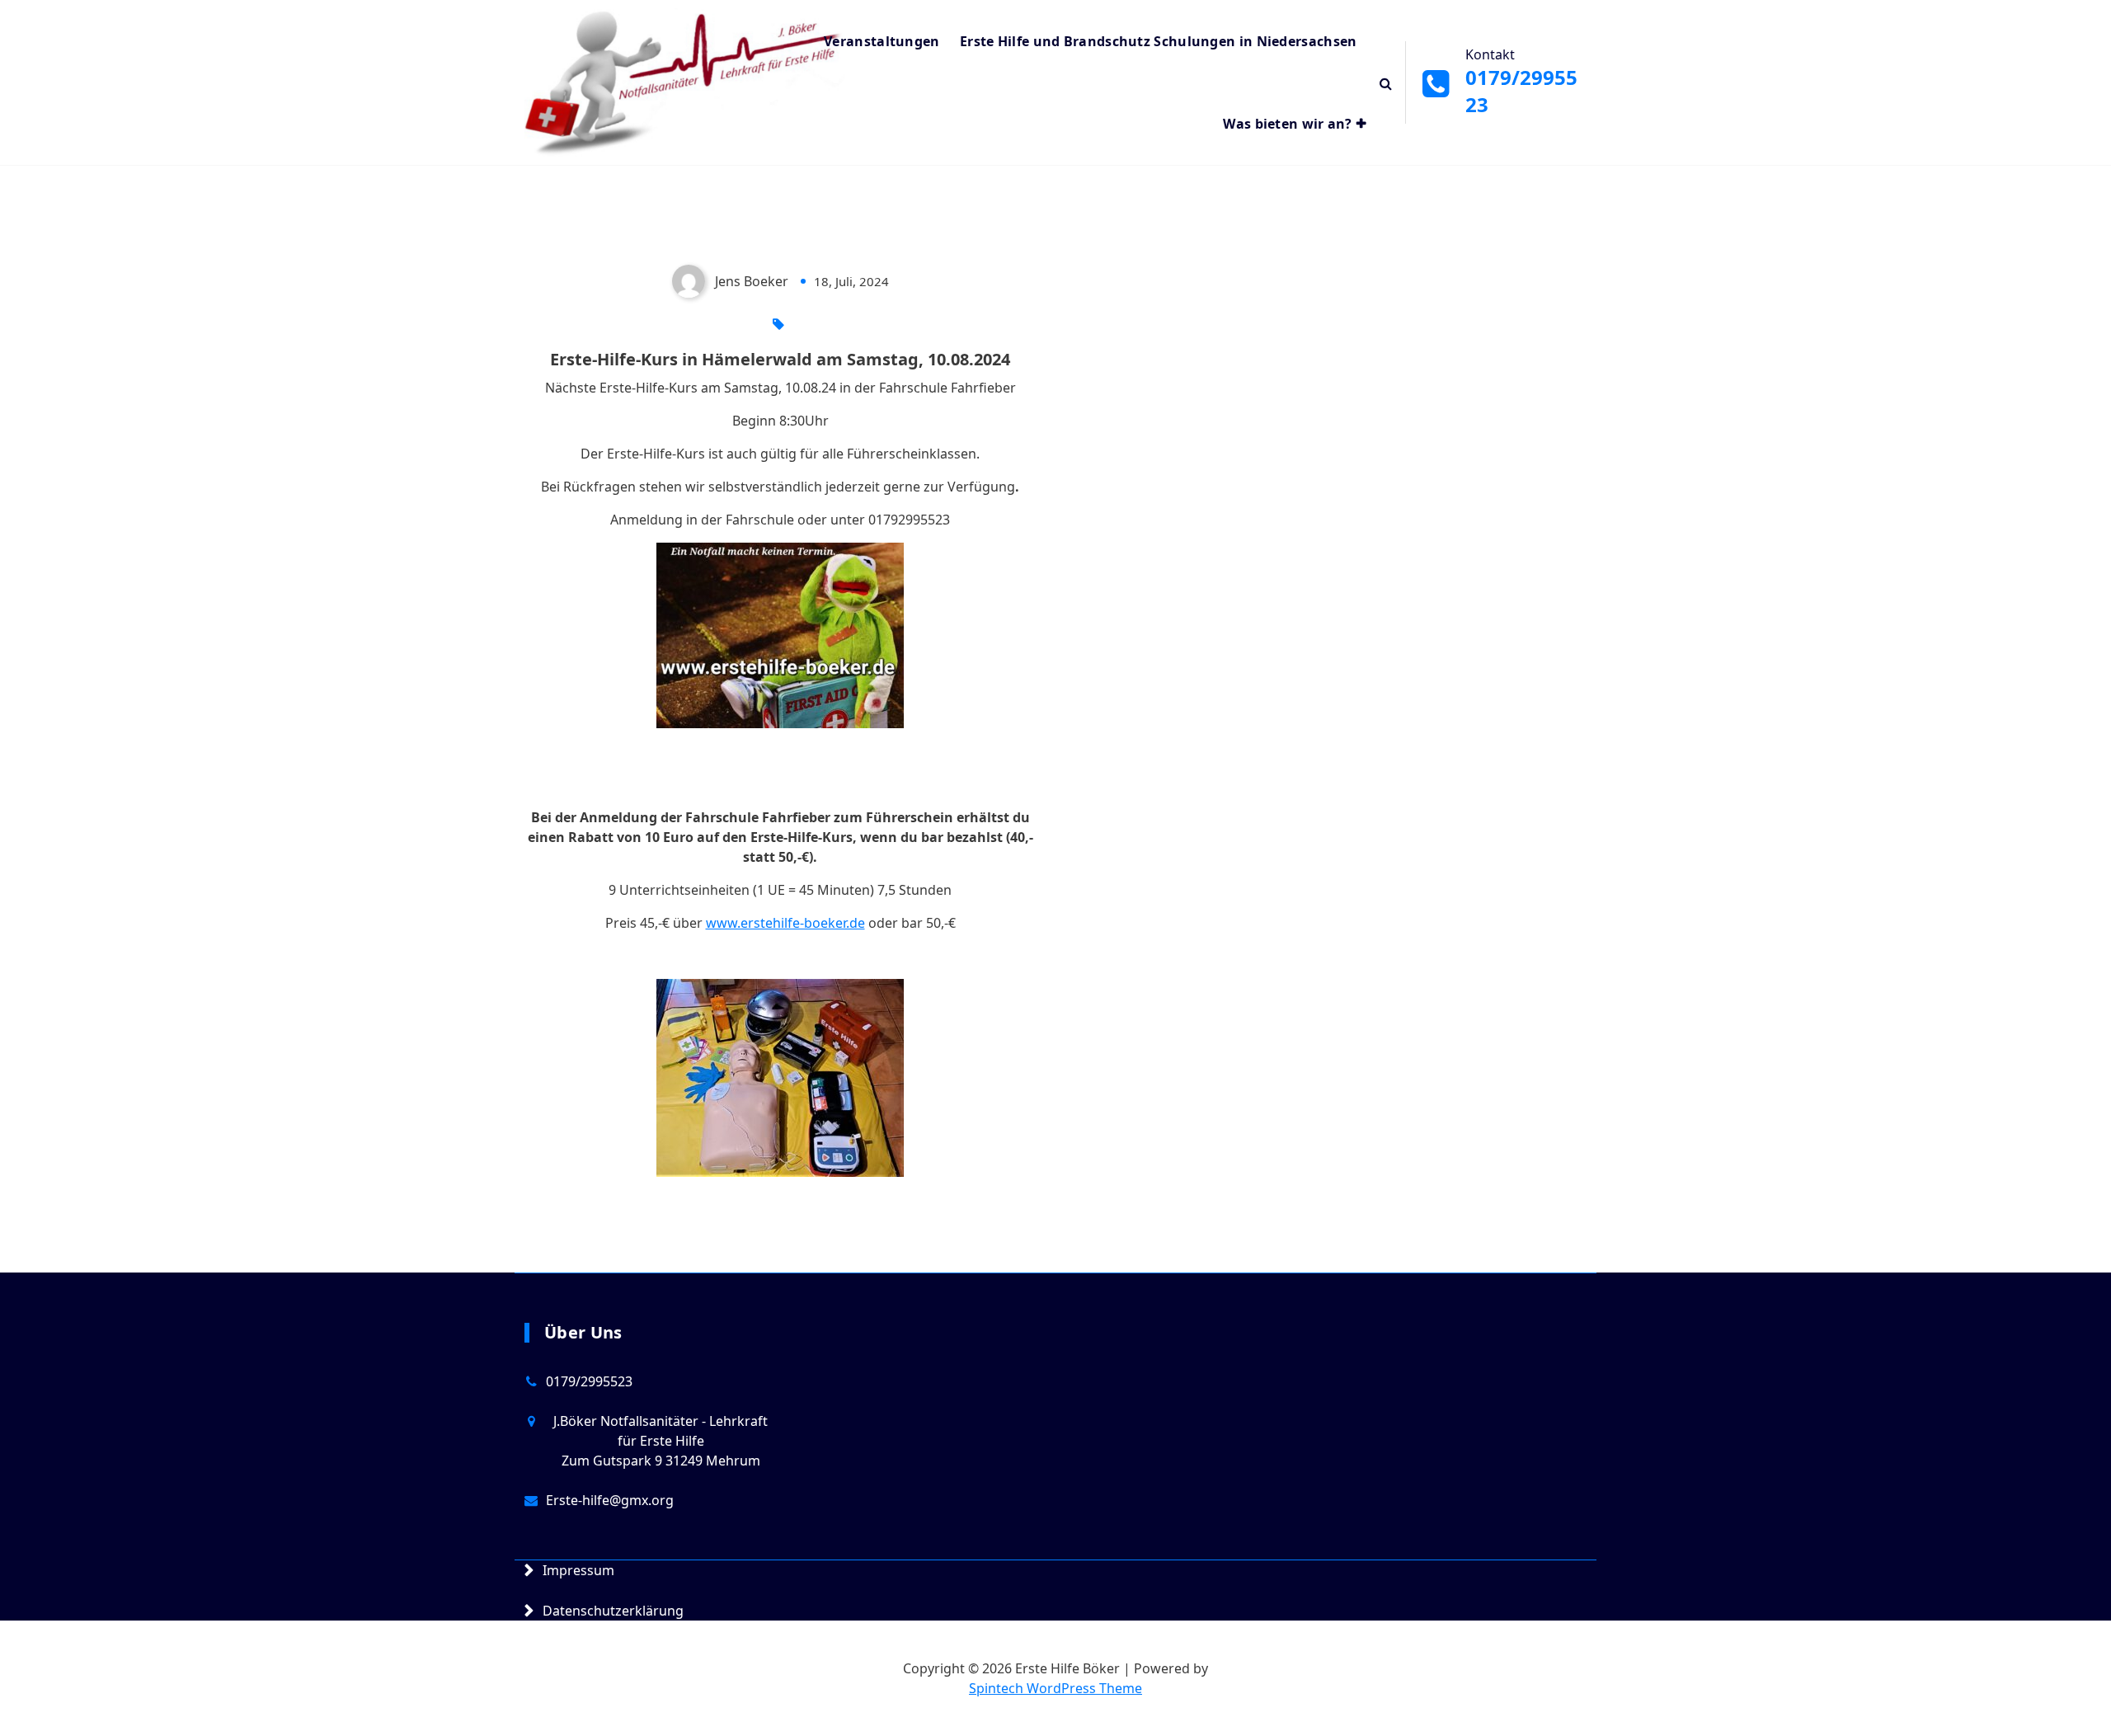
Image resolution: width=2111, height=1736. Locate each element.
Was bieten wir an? (1287, 124)
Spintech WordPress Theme (1055, 1688)
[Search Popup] (1386, 82)
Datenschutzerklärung (613, 1611)
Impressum (578, 1570)
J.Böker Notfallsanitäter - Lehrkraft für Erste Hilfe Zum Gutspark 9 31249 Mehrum (661, 1441)
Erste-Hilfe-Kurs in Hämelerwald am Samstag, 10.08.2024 (780, 359)
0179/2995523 (589, 1381)
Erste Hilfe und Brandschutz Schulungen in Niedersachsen (1159, 41)
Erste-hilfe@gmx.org (610, 1500)
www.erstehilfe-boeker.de (785, 923)
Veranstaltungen (882, 41)
